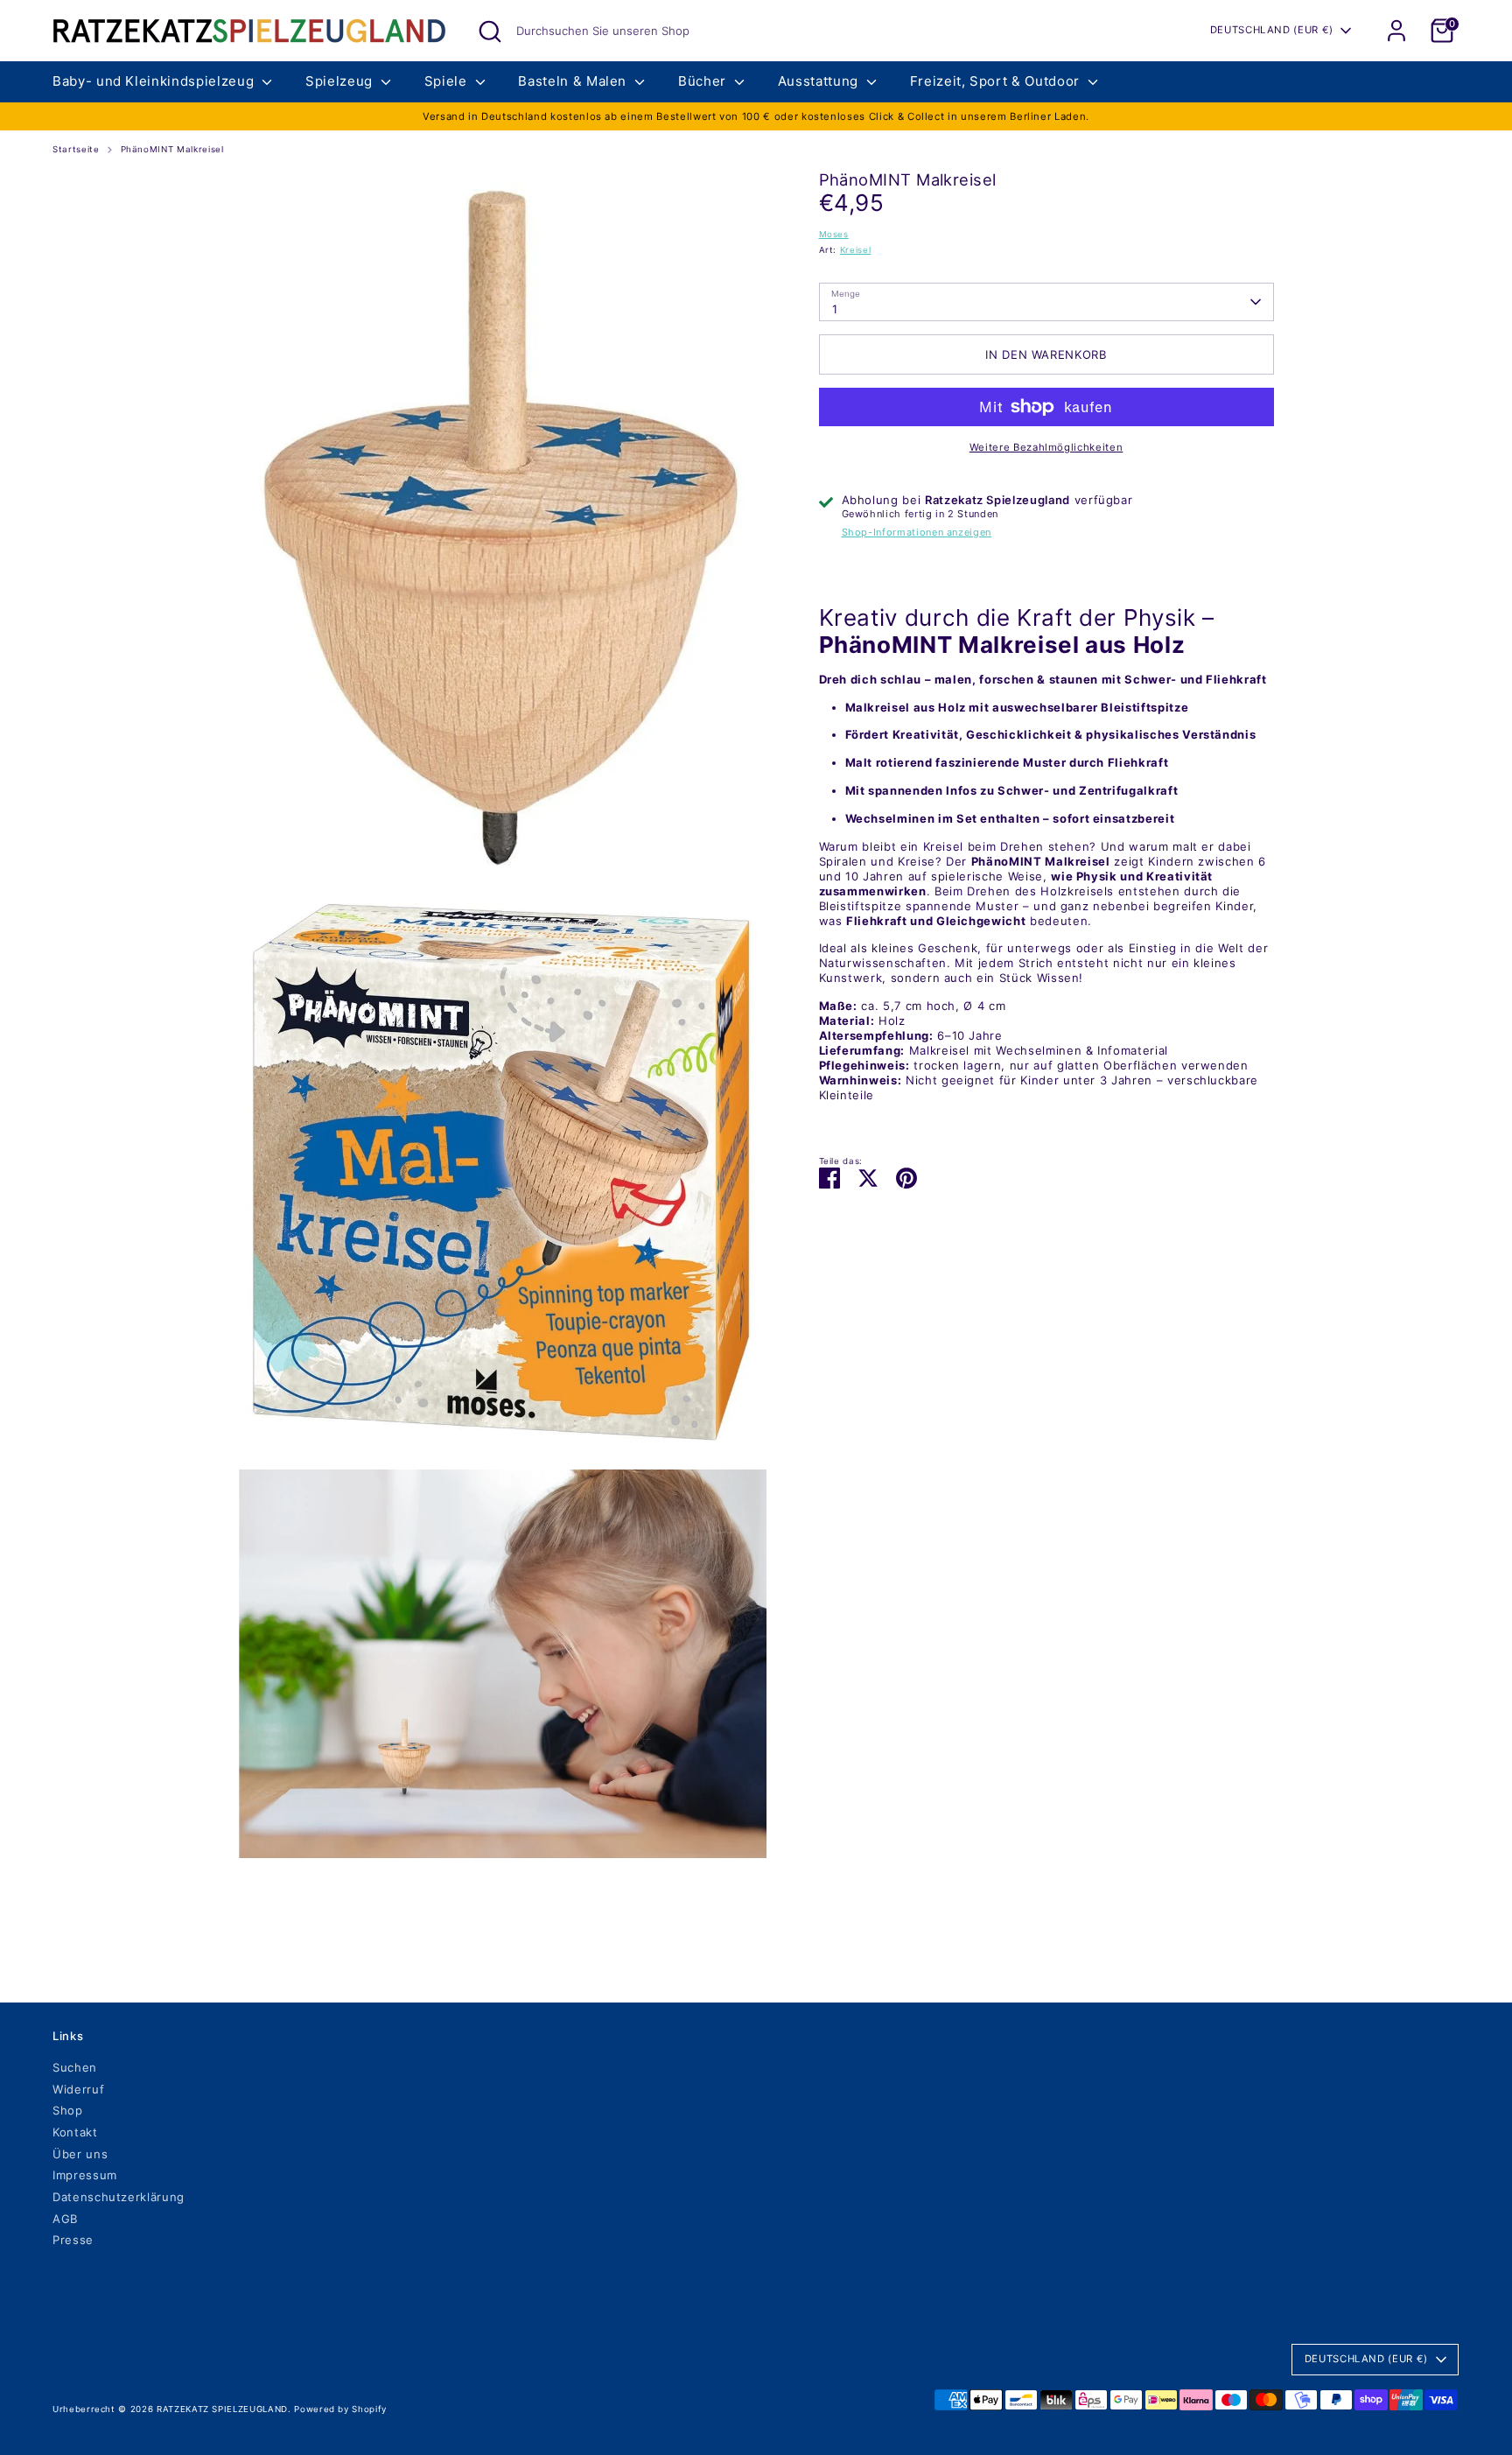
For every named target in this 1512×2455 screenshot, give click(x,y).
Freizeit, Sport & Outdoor (997, 81)
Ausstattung (820, 81)
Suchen (75, 2067)
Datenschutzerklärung (119, 2197)
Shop (68, 2110)
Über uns (80, 2154)
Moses (834, 234)
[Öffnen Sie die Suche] (490, 32)
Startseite (76, 149)
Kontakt (75, 2132)
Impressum (85, 2175)
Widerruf (78, 2089)
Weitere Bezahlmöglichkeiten (1046, 447)
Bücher (704, 81)
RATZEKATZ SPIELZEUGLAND (222, 2409)
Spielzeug (341, 81)
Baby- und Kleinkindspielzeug (155, 81)
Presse (73, 2240)
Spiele (448, 81)
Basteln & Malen (574, 81)
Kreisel (856, 250)
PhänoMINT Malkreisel (172, 149)
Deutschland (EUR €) (1272, 30)
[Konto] (1396, 31)
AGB (65, 2219)
